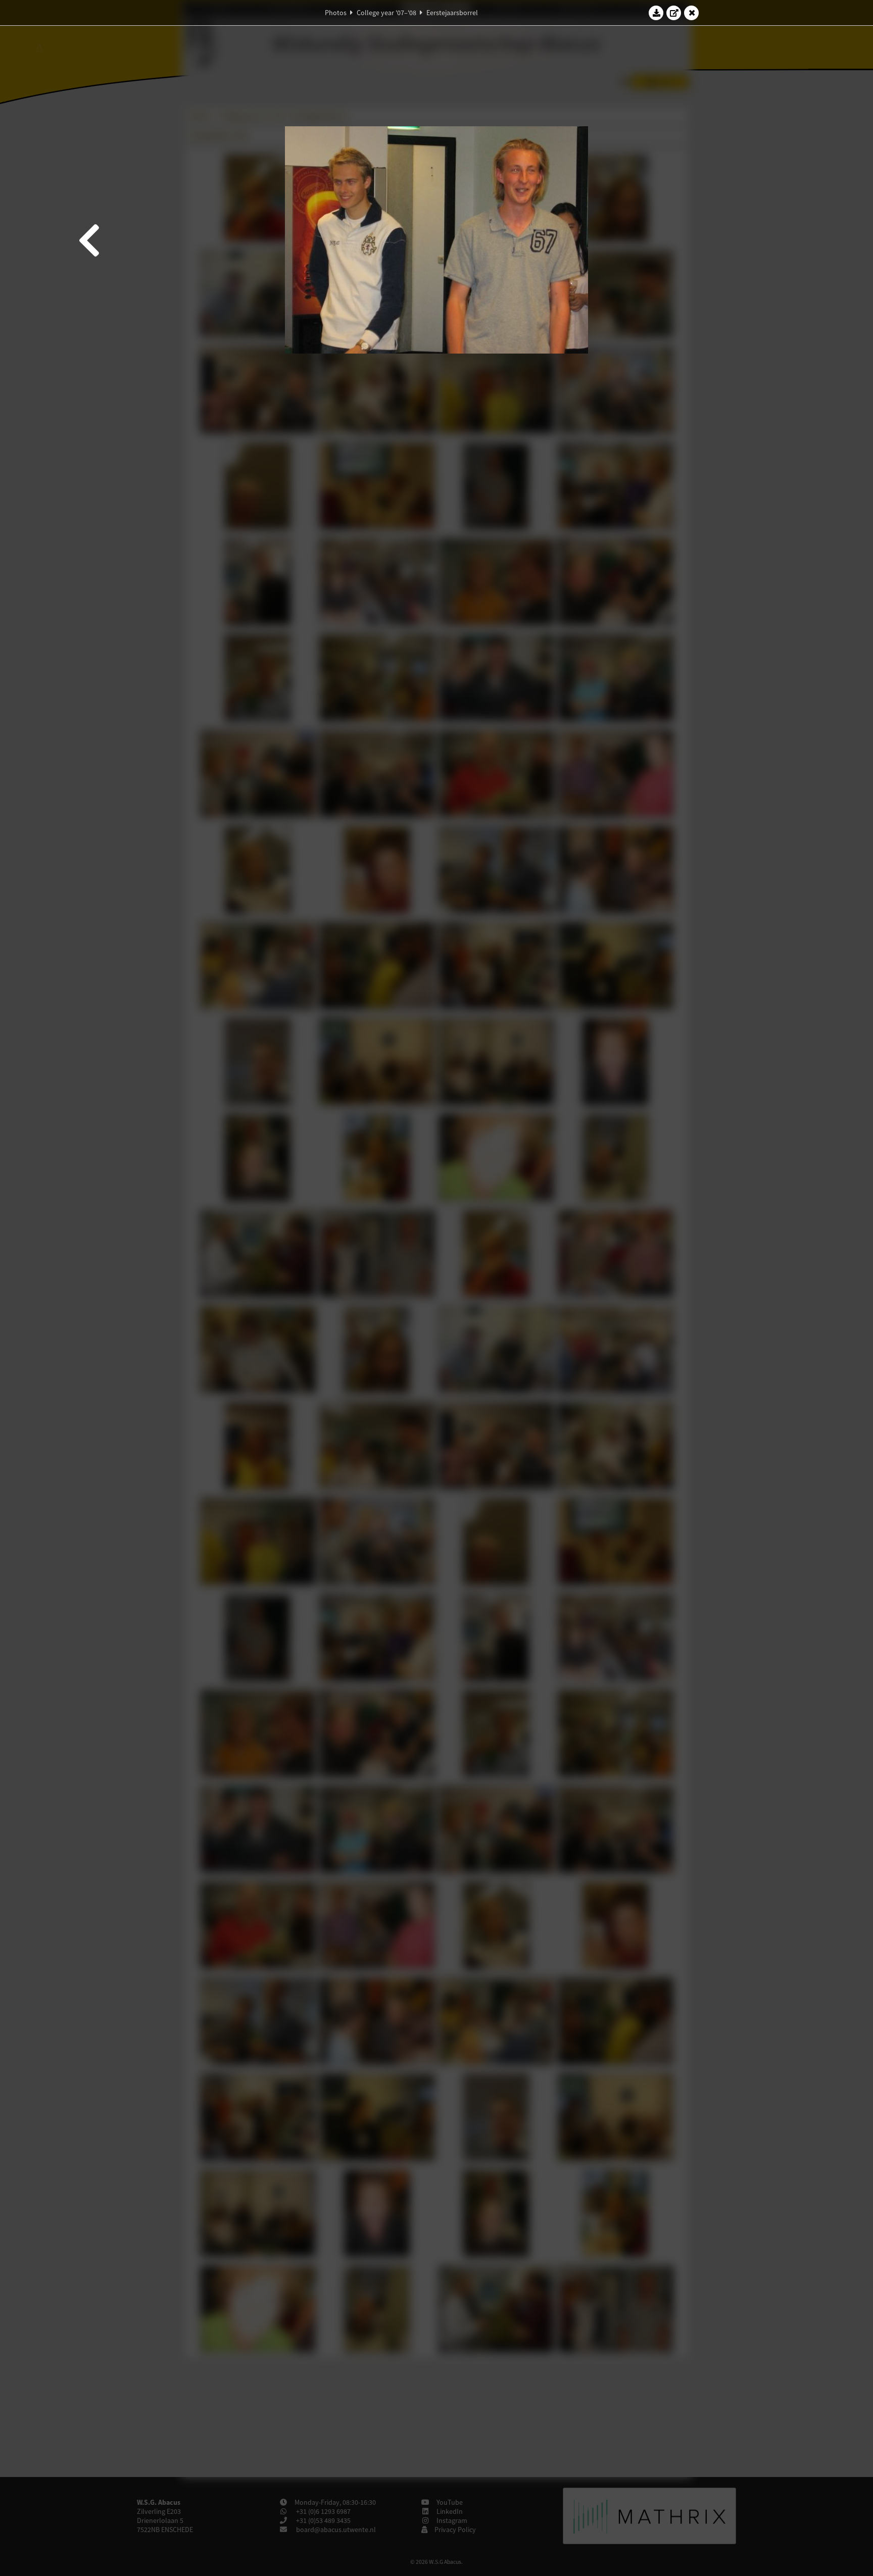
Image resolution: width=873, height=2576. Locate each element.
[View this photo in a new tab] (674, 13)
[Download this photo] (656, 13)
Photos (336, 13)
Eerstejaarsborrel (452, 13)
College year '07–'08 (386, 13)
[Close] (692, 13)
